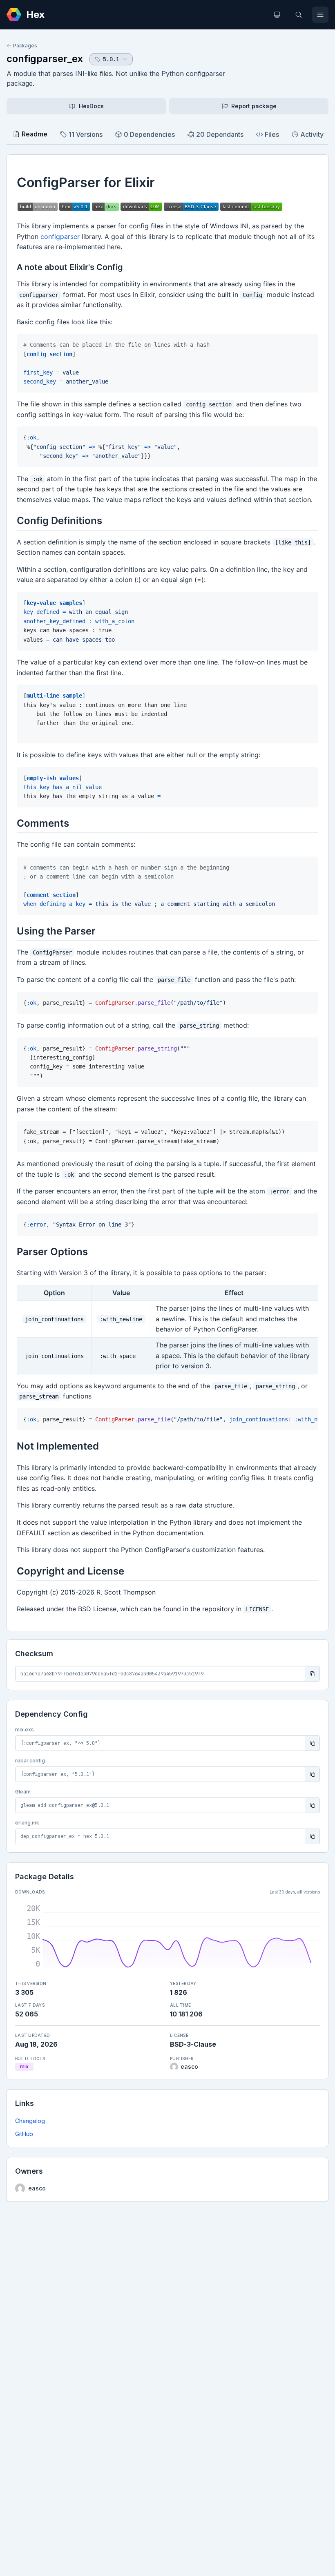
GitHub (24, 2134)
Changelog (30, 2121)
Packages (25, 46)
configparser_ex (45, 59)
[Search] (299, 15)
